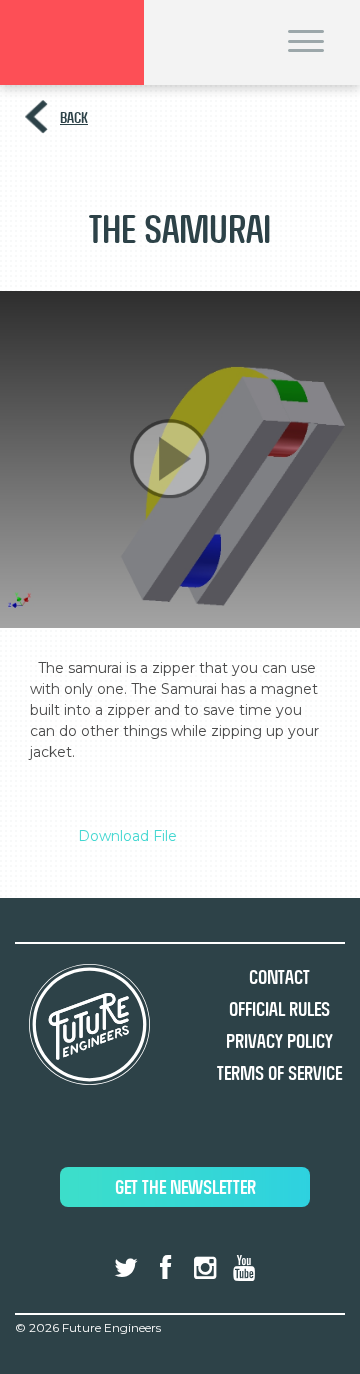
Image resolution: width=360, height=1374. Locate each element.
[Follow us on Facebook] (165, 1268)
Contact (279, 977)
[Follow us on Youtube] (244, 1268)
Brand (72, 42)
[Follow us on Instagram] (205, 1268)
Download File (127, 836)
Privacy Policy (279, 1041)
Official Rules (279, 1009)
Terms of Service (279, 1073)
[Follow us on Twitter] (126, 1268)
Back (74, 117)
